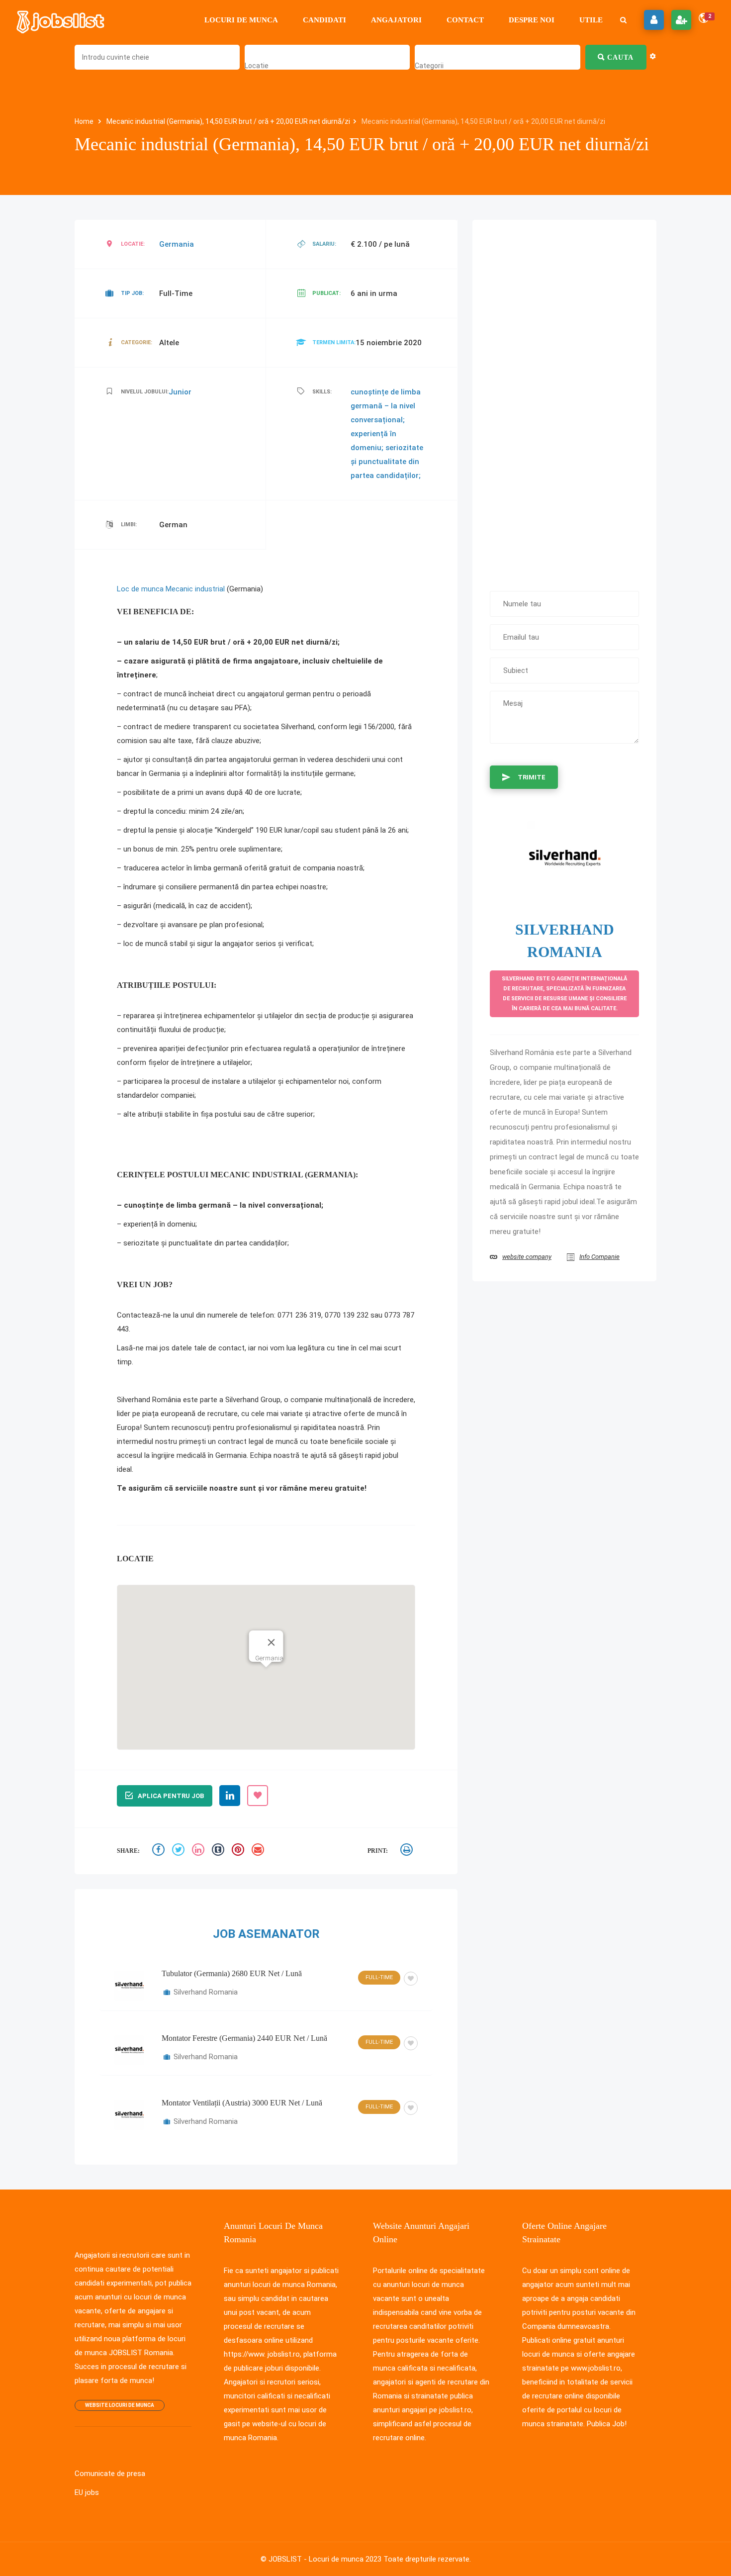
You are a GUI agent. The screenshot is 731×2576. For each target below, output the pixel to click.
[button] (266, 1614)
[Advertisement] (564, 401)
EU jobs (87, 2451)
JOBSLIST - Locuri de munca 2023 (328, 2518)
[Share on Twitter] (180, 1810)
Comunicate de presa (107, 2432)
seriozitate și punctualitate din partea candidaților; (387, 462)
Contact (465, 20)
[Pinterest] (239, 1810)
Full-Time (378, 1936)
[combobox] (255, 65)
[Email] (259, 1810)
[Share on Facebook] (160, 1810)
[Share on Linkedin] (199, 1810)
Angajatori (396, 20)
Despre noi (532, 20)
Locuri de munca (241, 20)
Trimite (532, 778)
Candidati (324, 20)
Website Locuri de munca (122, 2364)
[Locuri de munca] (61, 20)
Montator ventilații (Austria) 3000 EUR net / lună (242, 2061)
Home (84, 122)
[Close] (271, 1576)
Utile (591, 20)
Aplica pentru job (171, 1755)
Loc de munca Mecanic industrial (169, 589)
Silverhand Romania (205, 1951)
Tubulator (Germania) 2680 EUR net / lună (232, 1932)
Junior (182, 392)
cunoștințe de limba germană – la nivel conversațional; (381, 406)
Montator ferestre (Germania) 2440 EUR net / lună (244, 1997)
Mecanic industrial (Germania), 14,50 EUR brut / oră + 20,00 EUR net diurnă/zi (219, 122)
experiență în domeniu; (386, 434)
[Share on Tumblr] (219, 1810)
